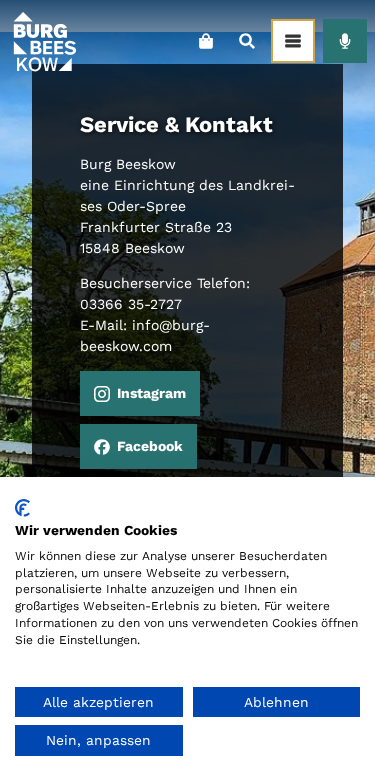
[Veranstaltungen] (345, 41)
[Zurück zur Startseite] (44, 41)
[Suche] (246, 41)
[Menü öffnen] (293, 41)
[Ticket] (205, 41)
